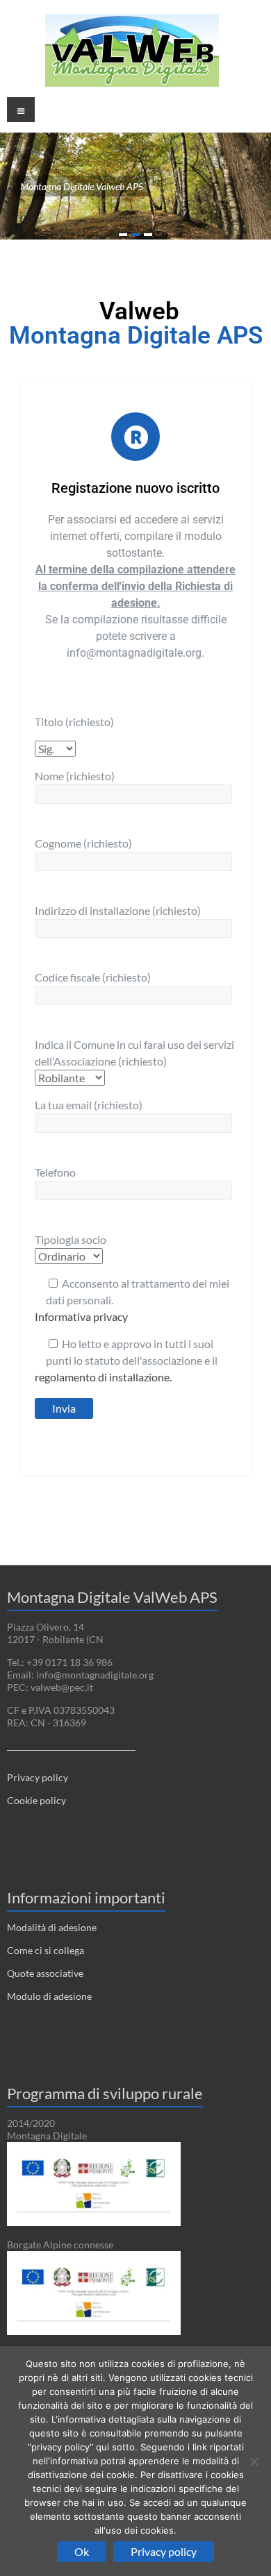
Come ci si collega (46, 1950)
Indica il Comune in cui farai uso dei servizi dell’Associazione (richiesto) (134, 1053)
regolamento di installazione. (103, 1377)
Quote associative (45, 1973)
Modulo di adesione (49, 1996)
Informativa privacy (81, 1316)
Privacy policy (38, 1777)
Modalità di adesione (52, 1927)
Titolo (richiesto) (74, 722)
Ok (82, 2551)
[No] (254, 2461)
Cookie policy (36, 1800)
